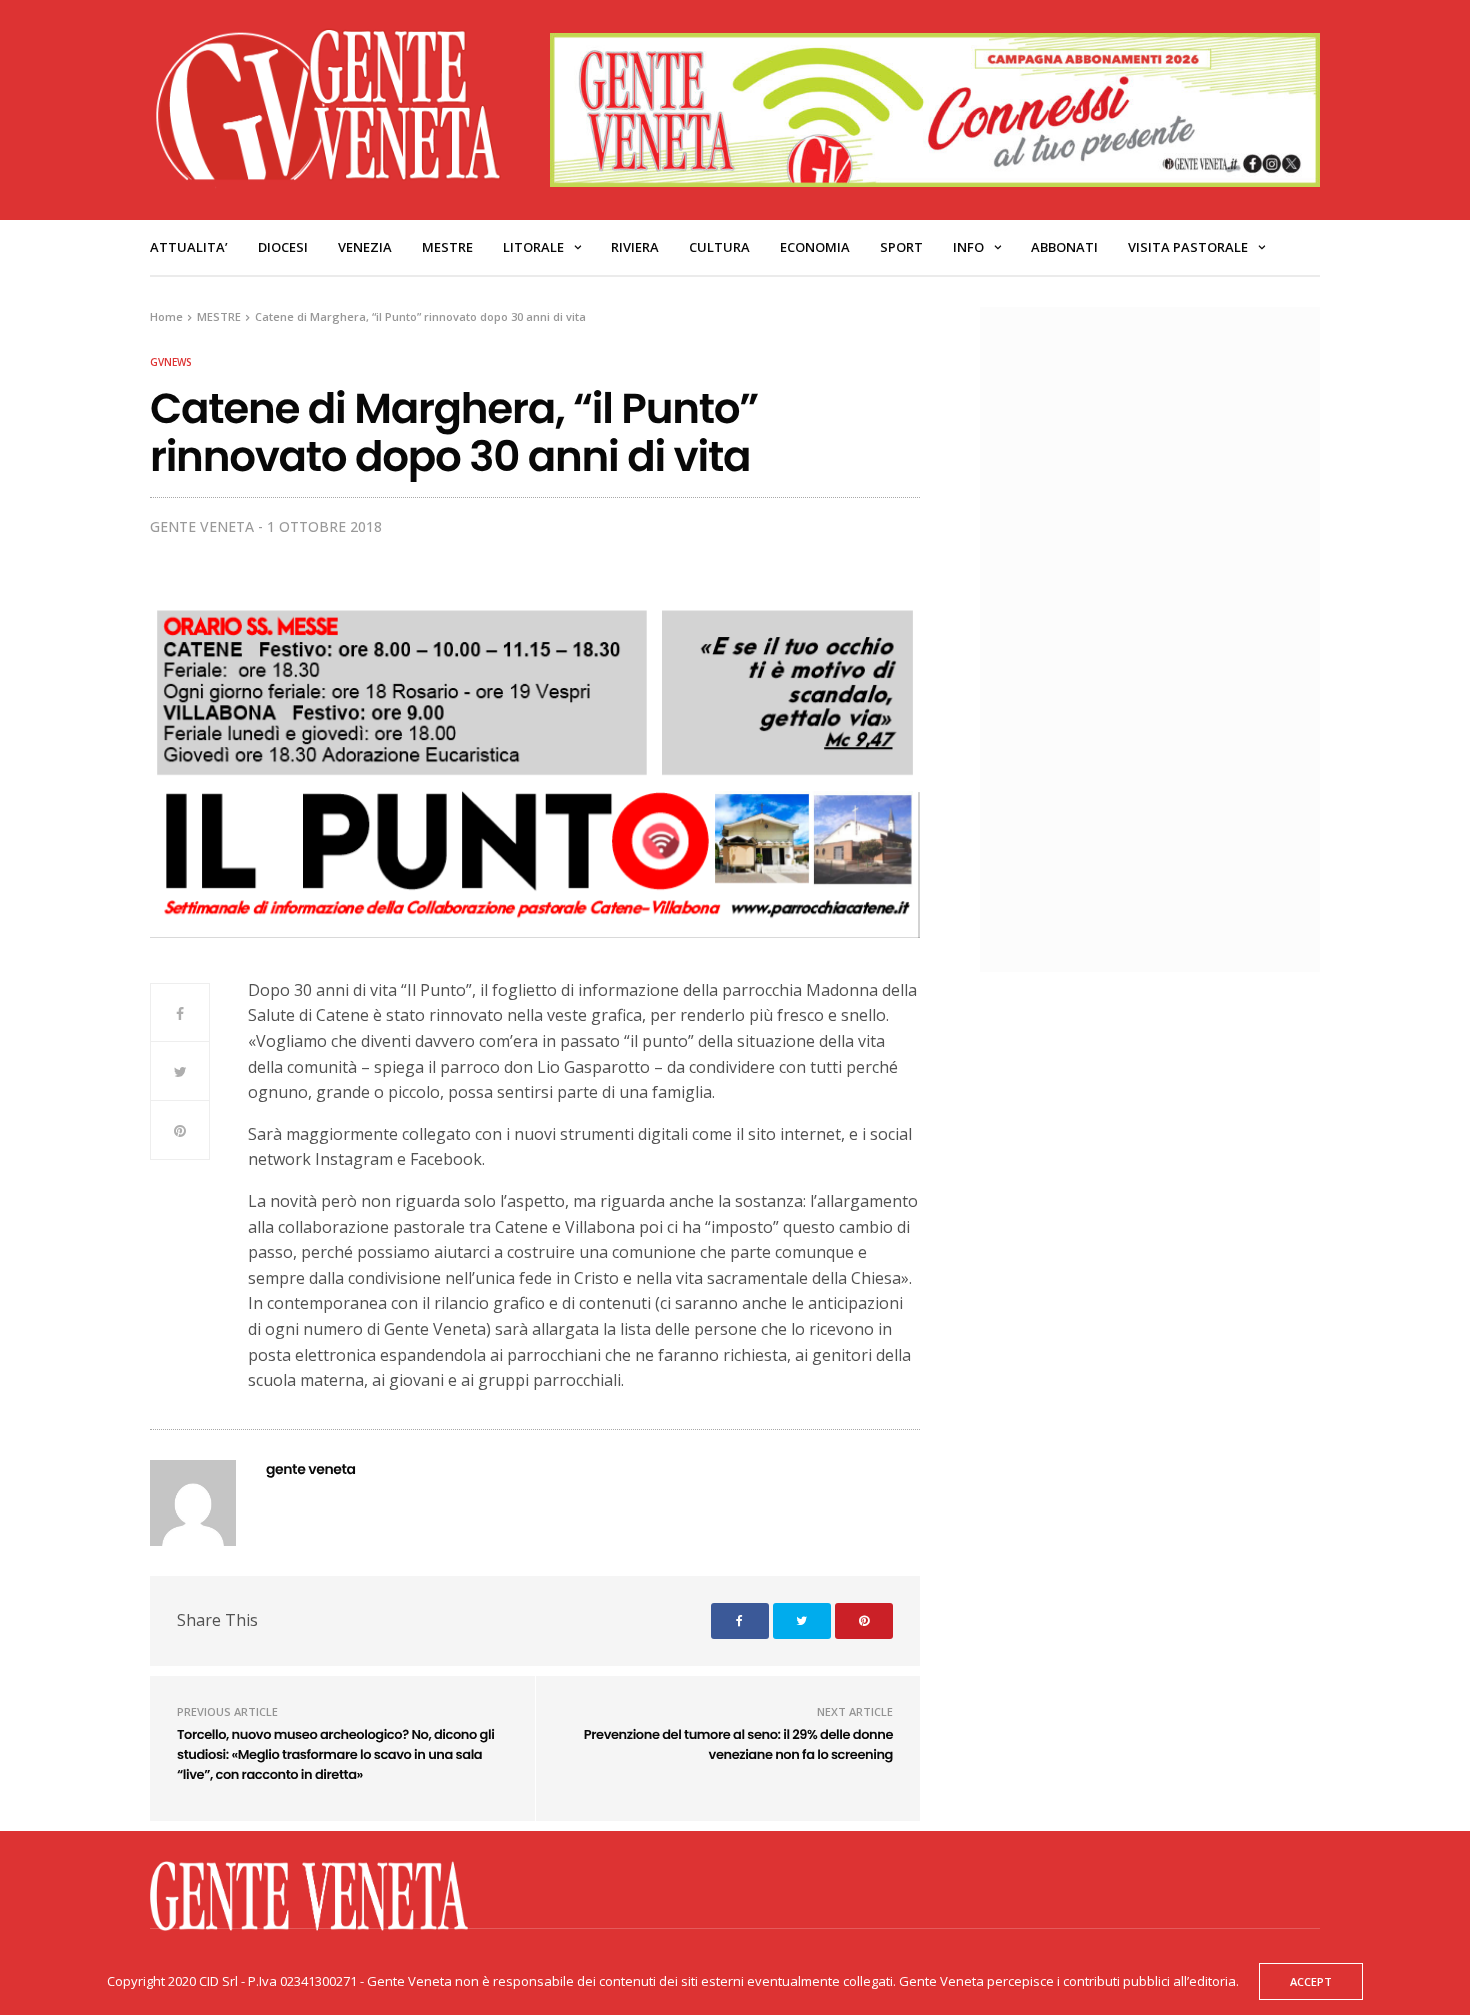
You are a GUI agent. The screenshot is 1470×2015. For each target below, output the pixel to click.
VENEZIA (365, 247)
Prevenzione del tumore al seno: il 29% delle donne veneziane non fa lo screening (738, 1744)
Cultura (719, 247)
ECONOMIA (815, 247)
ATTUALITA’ (189, 247)
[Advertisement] (1160, 637)
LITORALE (533, 247)
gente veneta (202, 526)
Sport (901, 247)
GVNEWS (171, 362)
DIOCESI (283, 247)
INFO (968, 247)
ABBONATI (1064, 247)
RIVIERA (635, 247)
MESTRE (447, 247)
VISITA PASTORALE (1188, 247)
